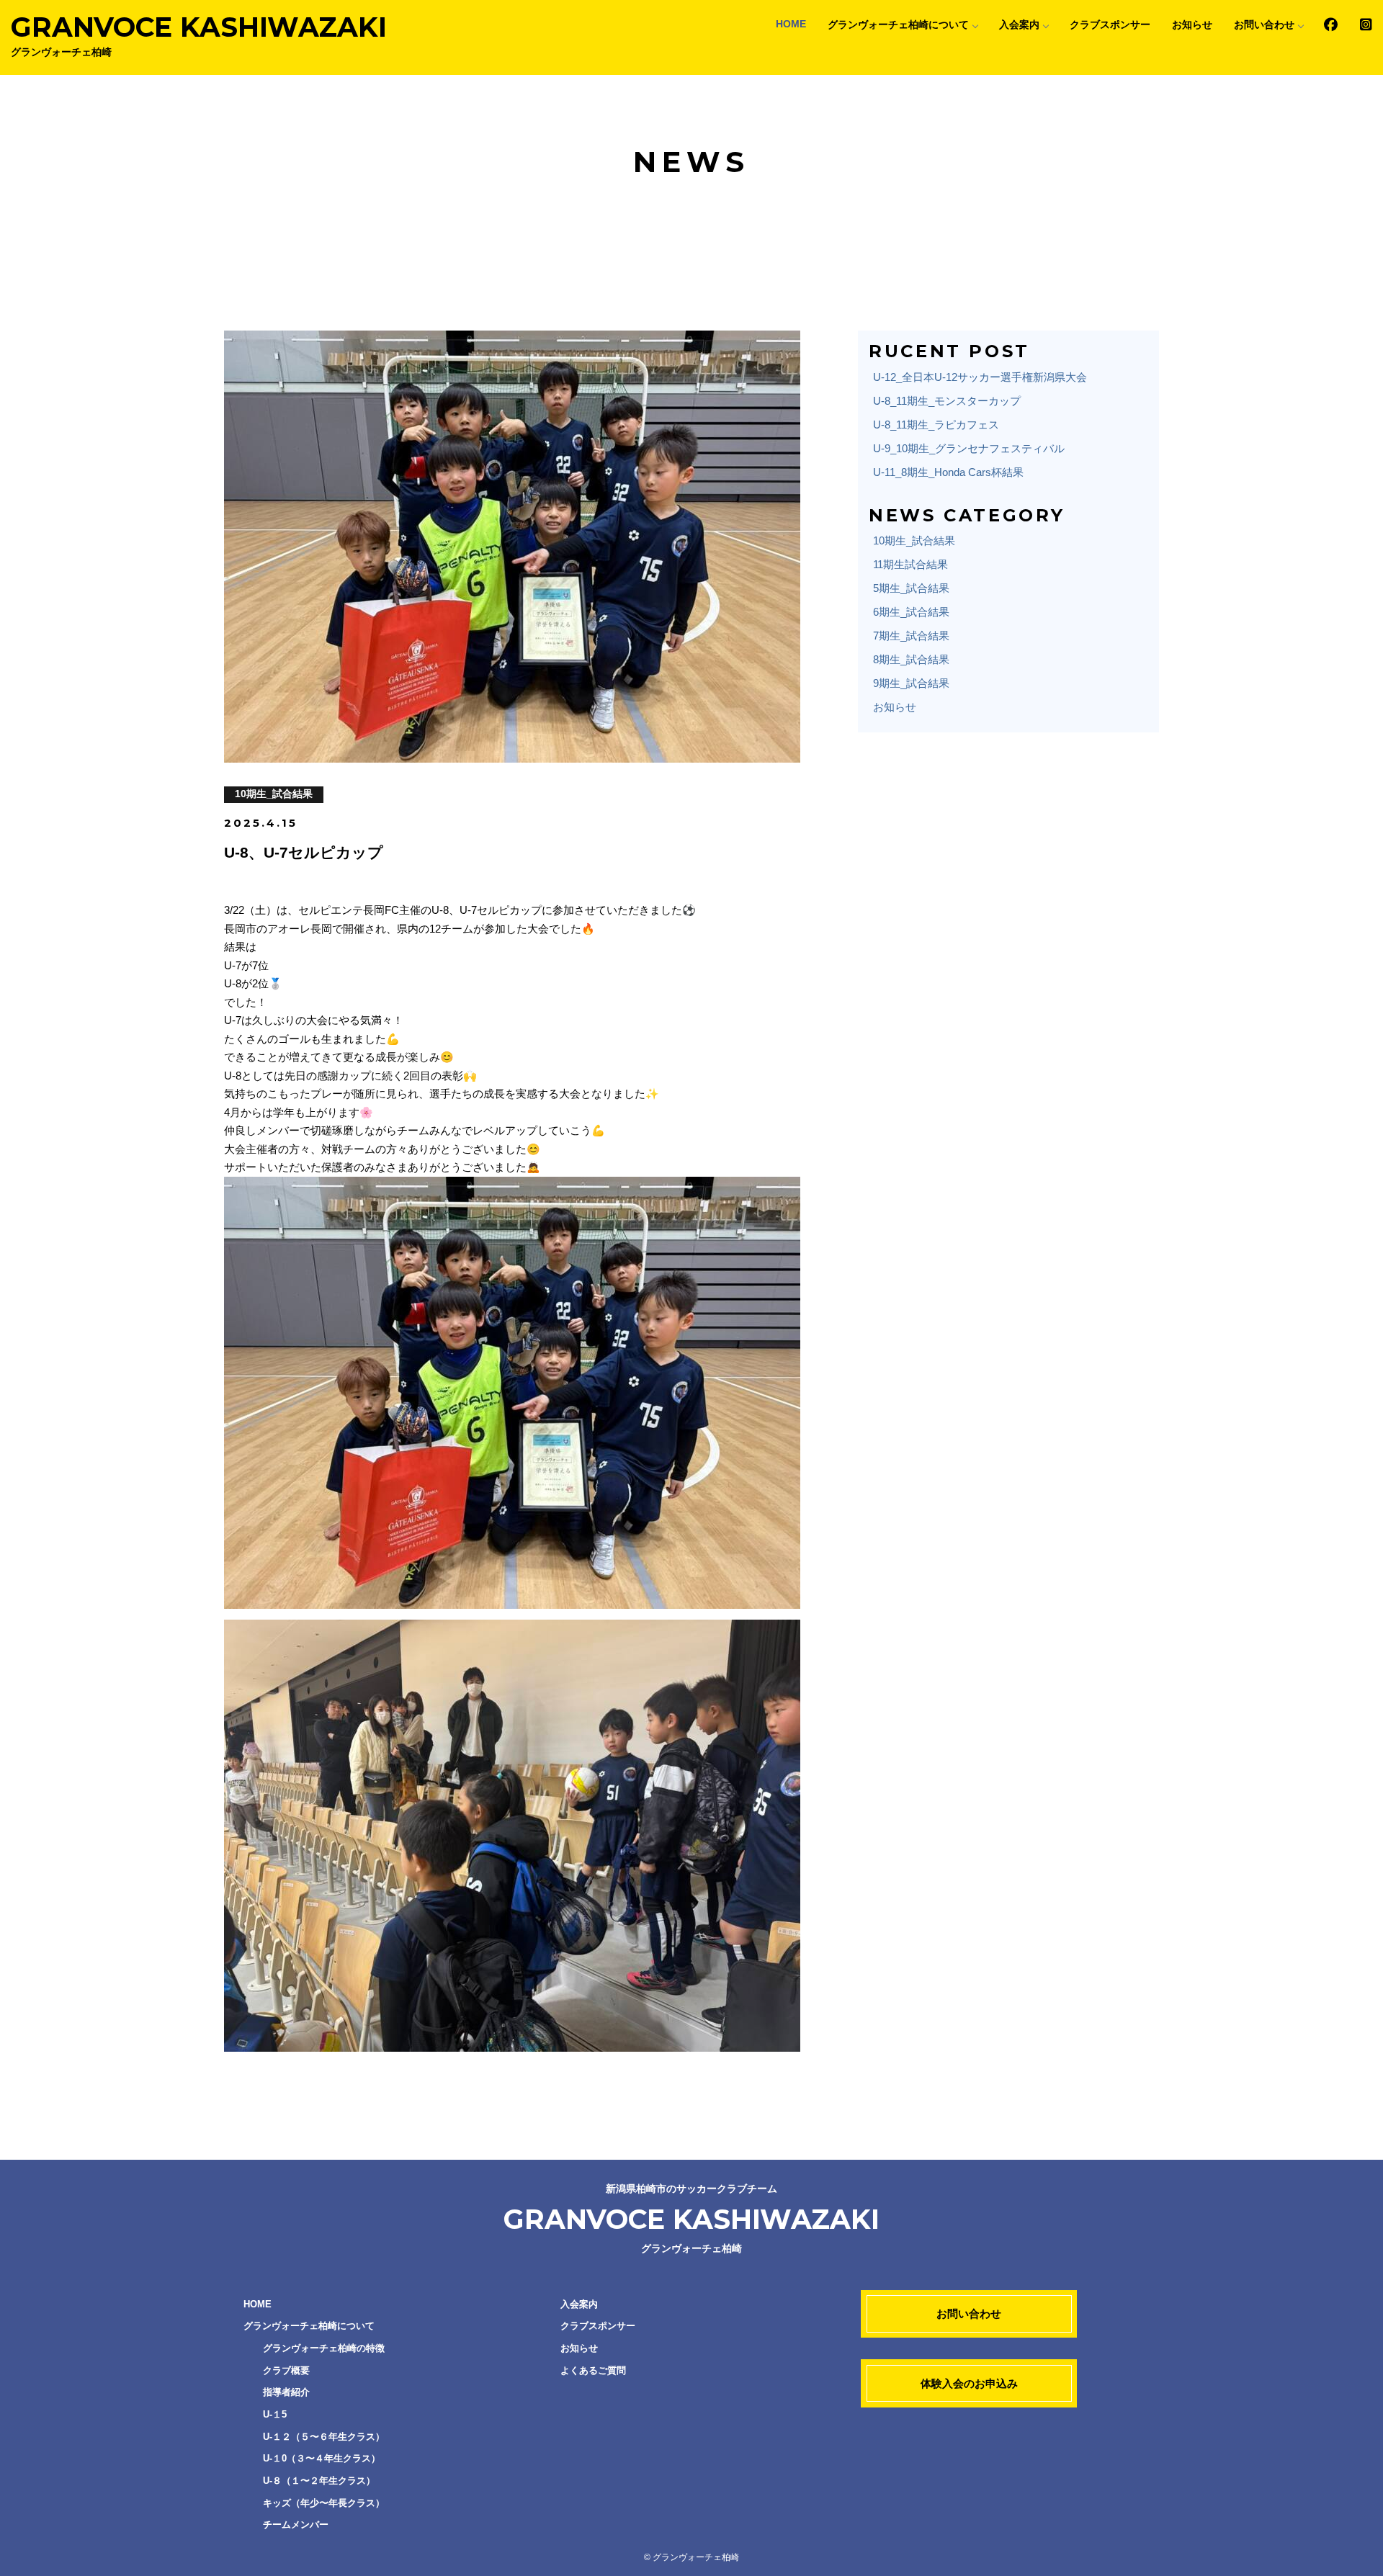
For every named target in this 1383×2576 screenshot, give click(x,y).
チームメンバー (296, 2525)
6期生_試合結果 (911, 612)
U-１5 (275, 2414)
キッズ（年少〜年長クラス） (324, 2503)
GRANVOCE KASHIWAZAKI (199, 34)
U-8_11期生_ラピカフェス (936, 425)
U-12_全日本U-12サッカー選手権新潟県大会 (980, 377)
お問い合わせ (1264, 25)
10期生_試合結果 (914, 540)
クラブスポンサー (1110, 25)
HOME (791, 24)
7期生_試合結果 (911, 636)
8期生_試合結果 (911, 659)
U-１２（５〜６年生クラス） (324, 2437)
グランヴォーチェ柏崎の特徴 (324, 2348)
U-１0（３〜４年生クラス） (322, 2458)
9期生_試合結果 (911, 683)
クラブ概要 (286, 2370)
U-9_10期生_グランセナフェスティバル (969, 448)
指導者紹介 (286, 2392)
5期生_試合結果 (911, 588)
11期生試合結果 (910, 564)
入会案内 (1019, 25)
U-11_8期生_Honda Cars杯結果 (948, 472)
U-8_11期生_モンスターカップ (947, 401)
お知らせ (1192, 25)
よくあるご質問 (593, 2370)
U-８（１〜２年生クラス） (319, 2481)
